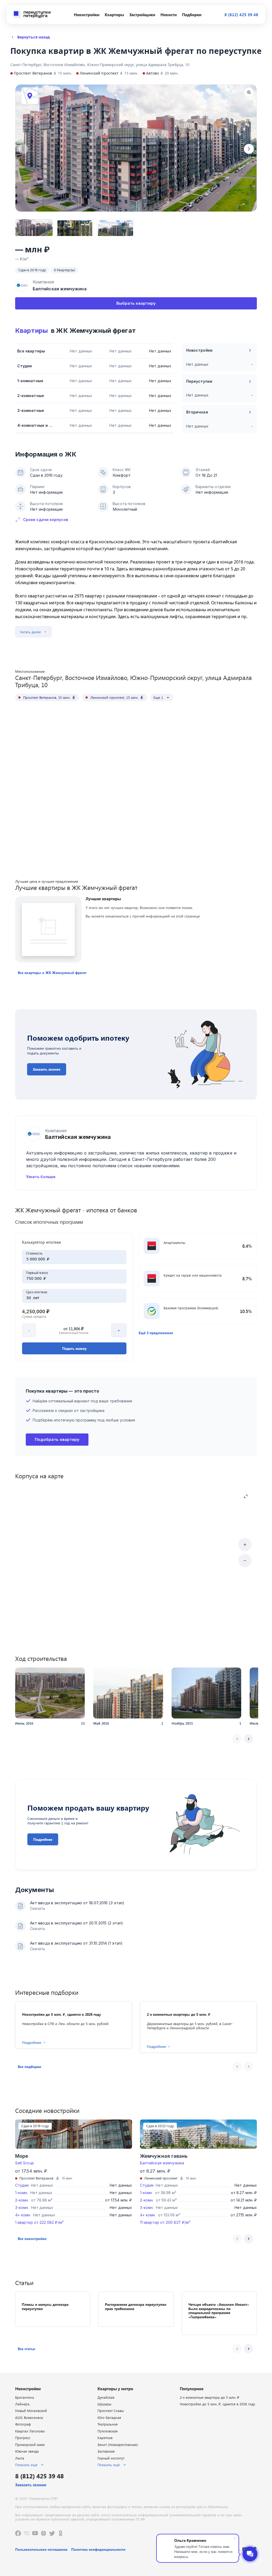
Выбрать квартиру (136, 303)
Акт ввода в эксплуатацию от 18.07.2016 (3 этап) (77, 1903)
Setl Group (25, 2163)
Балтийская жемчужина (162, 2163)
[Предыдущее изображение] (23, 149)
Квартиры (31, 331)
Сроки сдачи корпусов (46, 520)
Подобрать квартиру (57, 1439)
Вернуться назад (33, 37)
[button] (52, 973)
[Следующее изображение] (249, 149)
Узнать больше (41, 1177)
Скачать (38, 1908)
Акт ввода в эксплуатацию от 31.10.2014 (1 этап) (76, 1943)
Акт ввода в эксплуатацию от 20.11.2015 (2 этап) (77, 1923)
